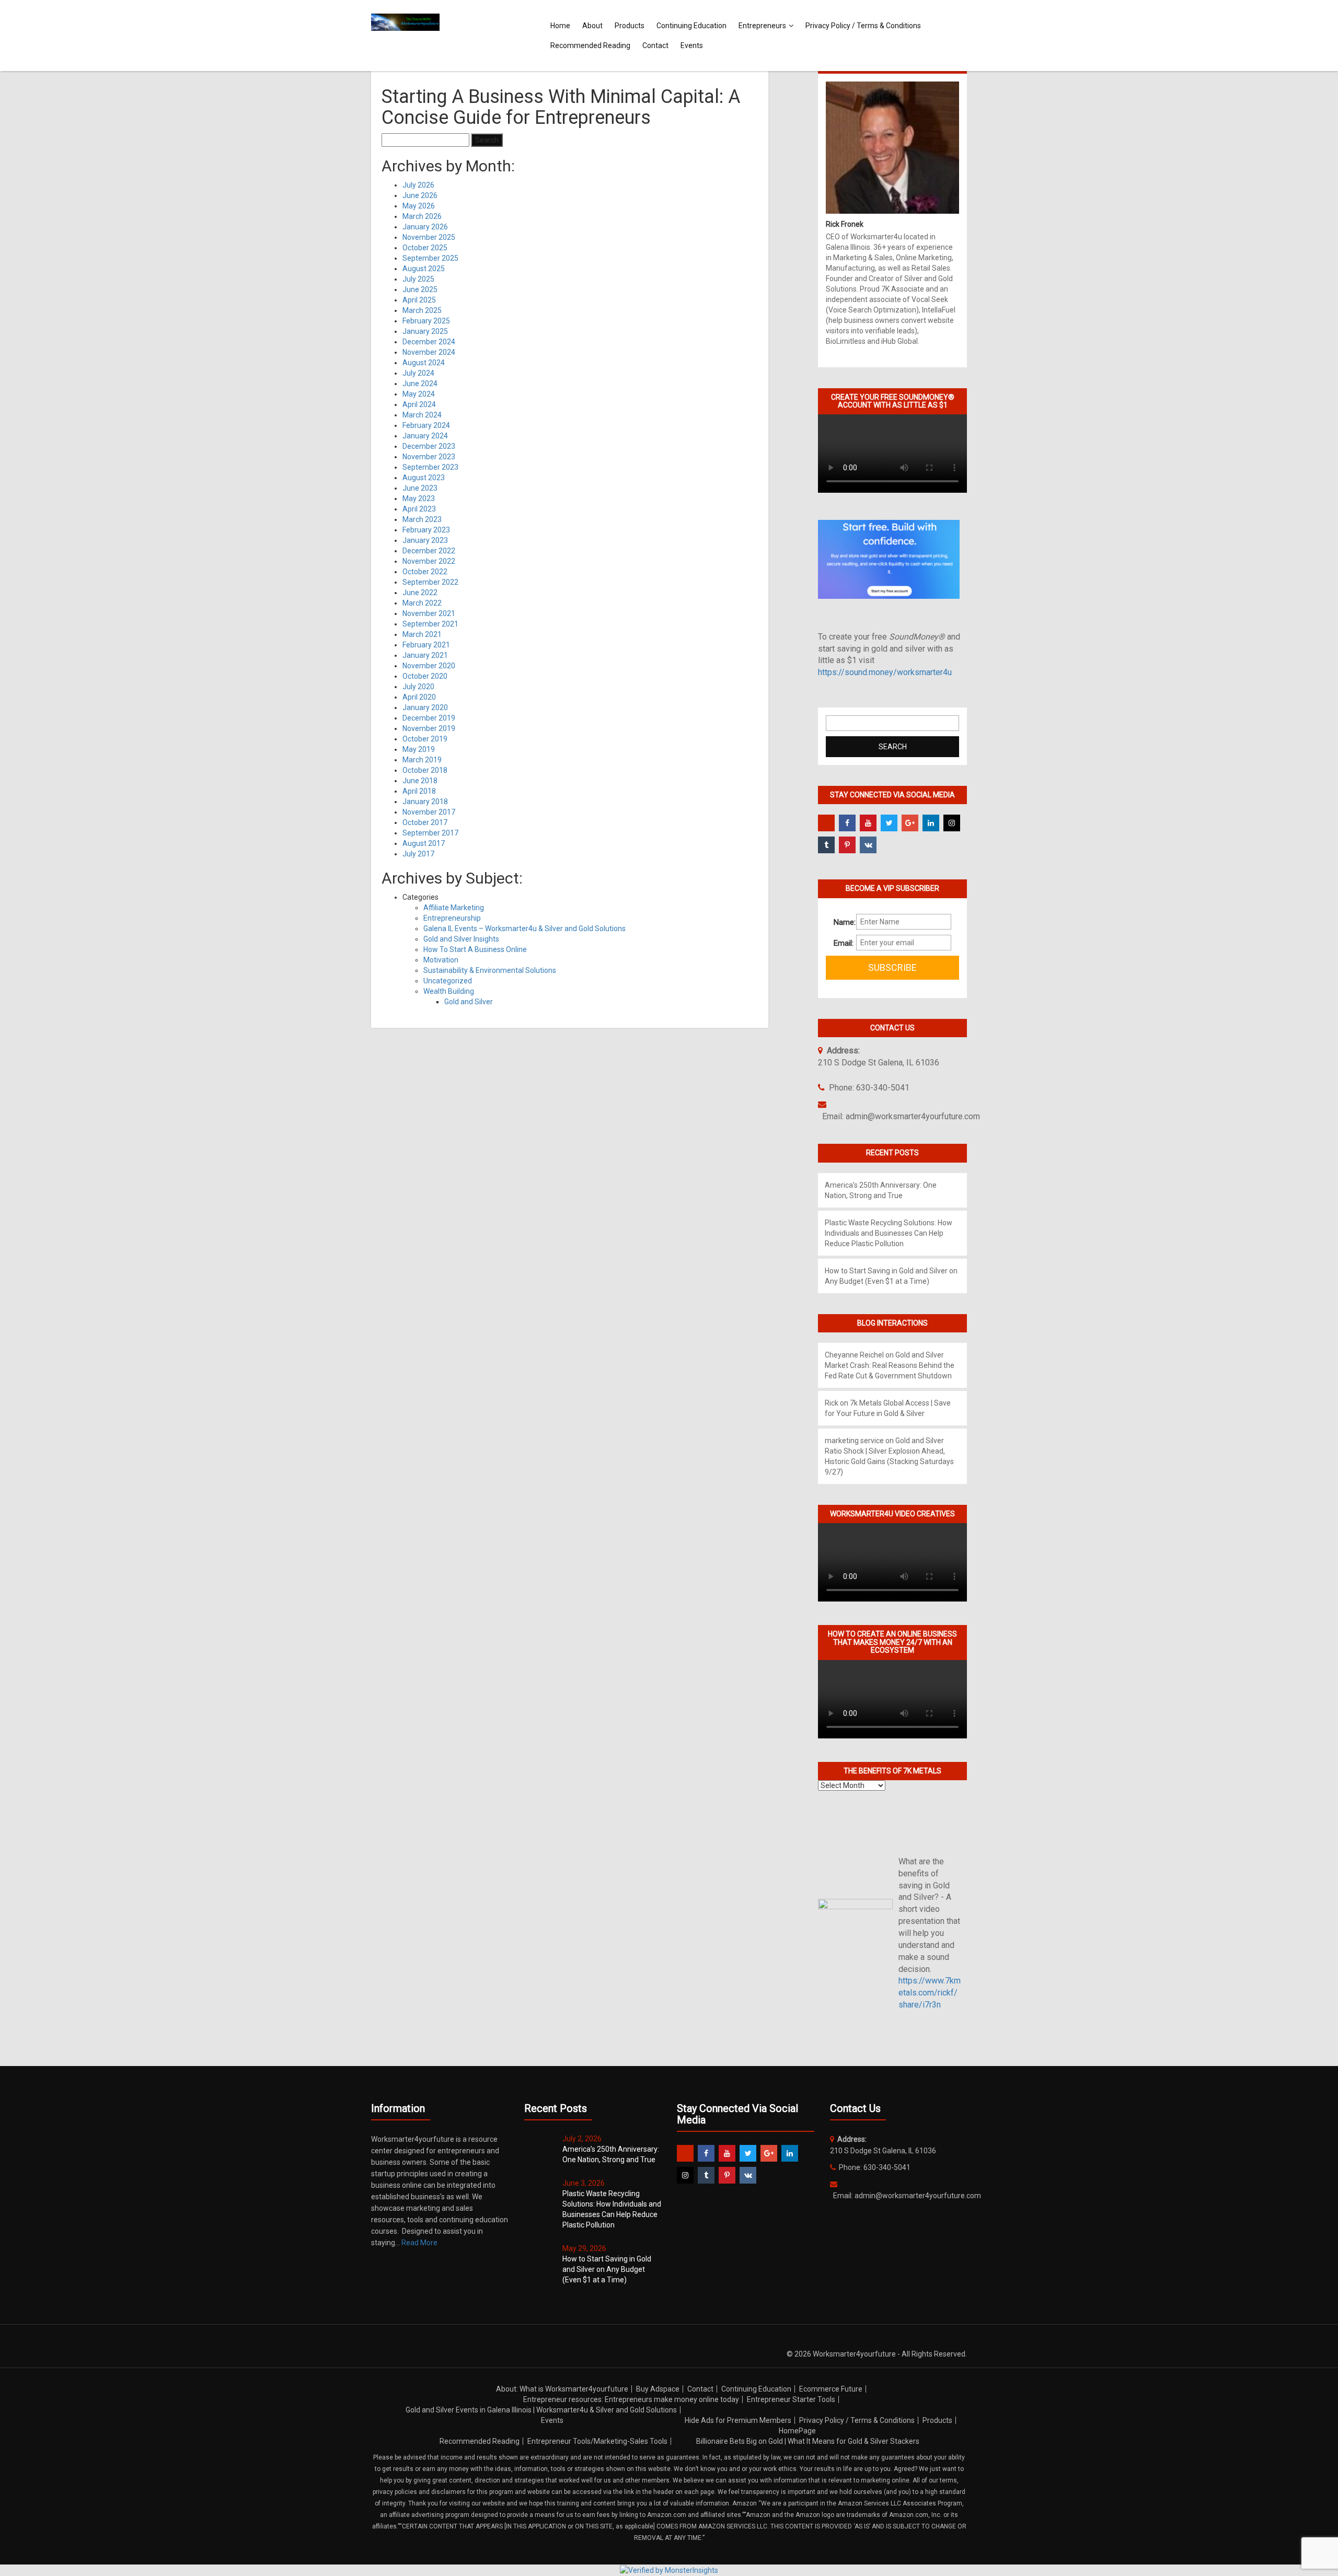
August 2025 (424, 269)
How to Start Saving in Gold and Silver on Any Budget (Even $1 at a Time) (607, 2269)
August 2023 (424, 478)
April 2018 (419, 791)
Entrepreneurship (452, 918)
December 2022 (429, 551)
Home (560, 26)
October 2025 (425, 248)
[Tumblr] (826, 845)
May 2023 (419, 498)
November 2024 (429, 352)
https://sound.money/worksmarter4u (885, 672)
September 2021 (430, 624)
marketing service (854, 1441)
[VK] (868, 845)
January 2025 (425, 331)
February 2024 (426, 425)
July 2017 (418, 854)
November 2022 (429, 561)
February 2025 (426, 321)
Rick (832, 1403)
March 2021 (422, 634)
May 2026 (419, 206)
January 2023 (425, 540)
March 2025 (422, 310)
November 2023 (429, 457)
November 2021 (429, 613)
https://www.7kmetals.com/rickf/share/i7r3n (930, 1993)
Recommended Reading (590, 45)
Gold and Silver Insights (461, 939)
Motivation (441, 960)
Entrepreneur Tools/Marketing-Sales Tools (597, 2441)
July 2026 (418, 185)
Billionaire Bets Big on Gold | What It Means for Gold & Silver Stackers (808, 2441)
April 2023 (419, 509)
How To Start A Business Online (475, 949)
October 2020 (425, 676)
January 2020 (425, 707)
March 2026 (422, 216)
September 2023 (430, 467)
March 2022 (422, 603)
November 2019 (429, 728)
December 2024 (429, 342)
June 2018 (420, 781)
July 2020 (418, 687)
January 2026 (425, 227)
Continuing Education (691, 26)
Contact (655, 45)
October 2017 (425, 822)
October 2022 (425, 572)
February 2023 (426, 530)
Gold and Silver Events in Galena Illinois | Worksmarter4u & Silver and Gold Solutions (541, 2410)
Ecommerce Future (831, 2389)
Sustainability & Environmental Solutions (490, 970)
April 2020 (419, 697)
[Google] (910, 823)
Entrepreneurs (762, 26)
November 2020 (429, 666)
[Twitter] (889, 823)
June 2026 (420, 195)
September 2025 (430, 258)
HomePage (797, 2431)
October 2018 (425, 770)
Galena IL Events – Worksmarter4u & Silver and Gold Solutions (524, 929)
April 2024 (419, 404)
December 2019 (429, 718)
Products (630, 26)
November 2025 (429, 237)
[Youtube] (868, 823)
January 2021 (425, 655)
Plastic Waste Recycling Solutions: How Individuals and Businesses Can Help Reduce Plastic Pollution (889, 1233)
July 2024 (418, 373)
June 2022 (420, 593)
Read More (419, 2243)
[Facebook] (847, 823)
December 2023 (429, 446)
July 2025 (418, 279)
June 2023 (420, 488)
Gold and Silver (469, 1002)
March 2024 (422, 415)
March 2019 (422, 760)
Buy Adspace (658, 2389)
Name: (841, 922)
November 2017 (429, 812)
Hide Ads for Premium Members (738, 2420)
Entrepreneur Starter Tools (791, 2399)
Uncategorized (448, 981)
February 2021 (426, 645)
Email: (841, 943)
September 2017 (430, 833)
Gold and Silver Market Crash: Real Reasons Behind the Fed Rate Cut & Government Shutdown (890, 1365)
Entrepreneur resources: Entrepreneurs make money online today (631, 2399)
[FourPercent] (826, 823)
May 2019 (419, 749)
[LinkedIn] (931, 823)
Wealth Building (449, 991)
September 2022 (430, 582)
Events (692, 45)
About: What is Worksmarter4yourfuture (562, 2389)
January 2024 (425, 436)
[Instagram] (952, 823)
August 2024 (424, 363)
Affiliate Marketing (454, 908)
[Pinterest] (847, 845)
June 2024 (420, 384)
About (592, 26)
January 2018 (425, 802)
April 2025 (419, 300)
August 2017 (424, 843)
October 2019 (425, 739)
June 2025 (420, 289)
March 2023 (422, 519)
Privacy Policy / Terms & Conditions (863, 26)
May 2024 (419, 394)
